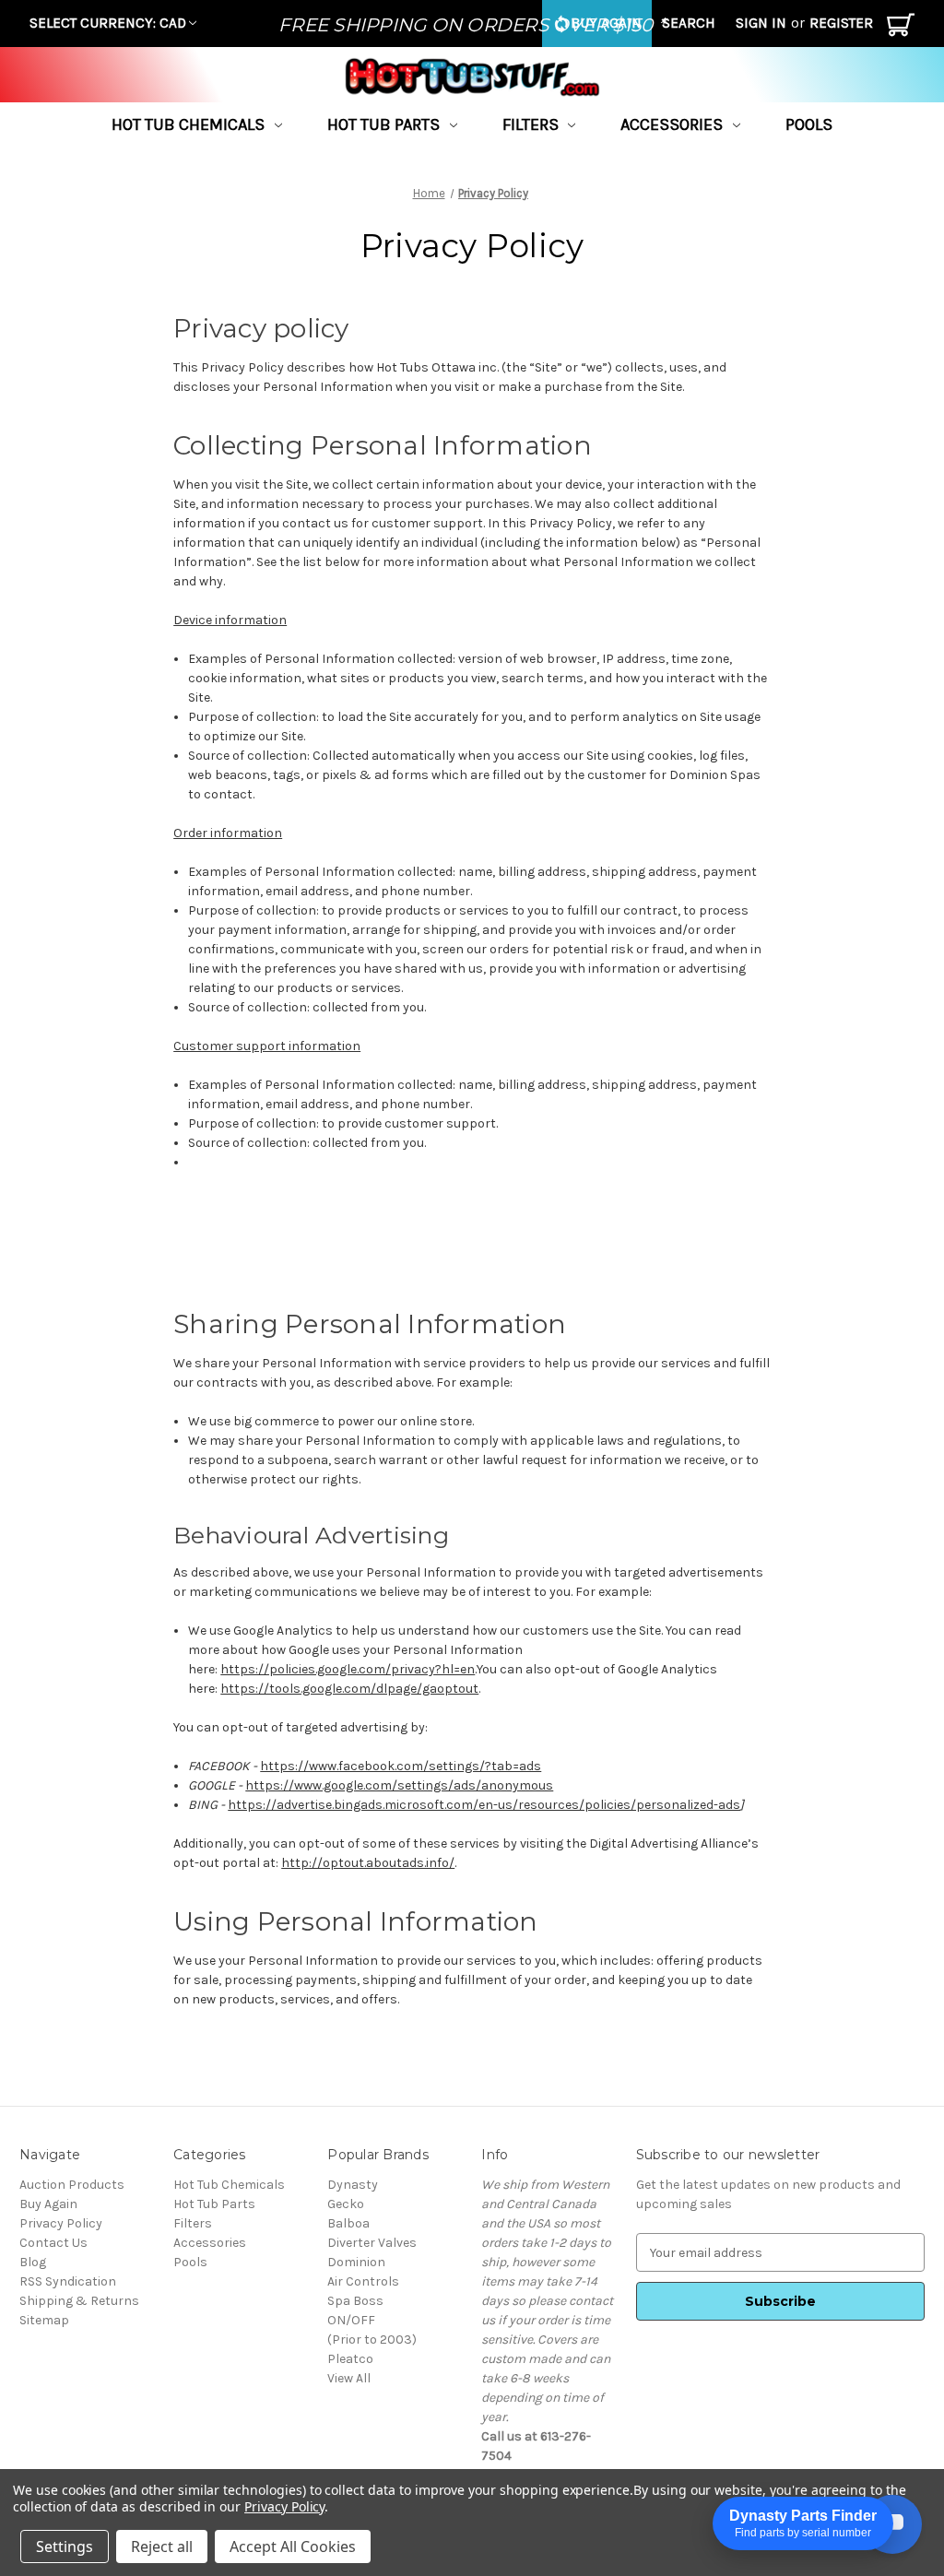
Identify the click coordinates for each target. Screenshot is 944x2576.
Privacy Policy (61, 2223)
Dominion (356, 2262)
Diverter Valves (372, 2243)
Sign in (761, 23)
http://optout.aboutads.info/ (368, 1863)
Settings (65, 2546)
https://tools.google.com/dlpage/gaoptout (349, 1689)
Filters (531, 124)
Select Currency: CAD (108, 23)
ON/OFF (351, 2320)
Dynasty (353, 2185)
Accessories (672, 124)
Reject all (162, 2546)
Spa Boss (355, 2301)
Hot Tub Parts (383, 124)
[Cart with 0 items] (901, 29)
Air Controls (363, 2281)
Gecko (346, 2204)
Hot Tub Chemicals (188, 124)
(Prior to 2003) (372, 2340)
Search (689, 23)
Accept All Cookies (293, 2546)
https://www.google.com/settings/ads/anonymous (399, 1785)
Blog (33, 2262)
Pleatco (350, 2359)
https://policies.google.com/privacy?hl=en (348, 1669)
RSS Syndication (68, 2281)
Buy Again (48, 2204)
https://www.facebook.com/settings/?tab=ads (401, 1766)
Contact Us (53, 2243)
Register (841, 23)
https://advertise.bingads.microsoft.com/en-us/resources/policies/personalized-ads (484, 1805)
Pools (809, 124)
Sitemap (44, 2320)
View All (349, 2378)
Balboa (348, 2223)
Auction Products (72, 2185)
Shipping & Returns (79, 2301)
